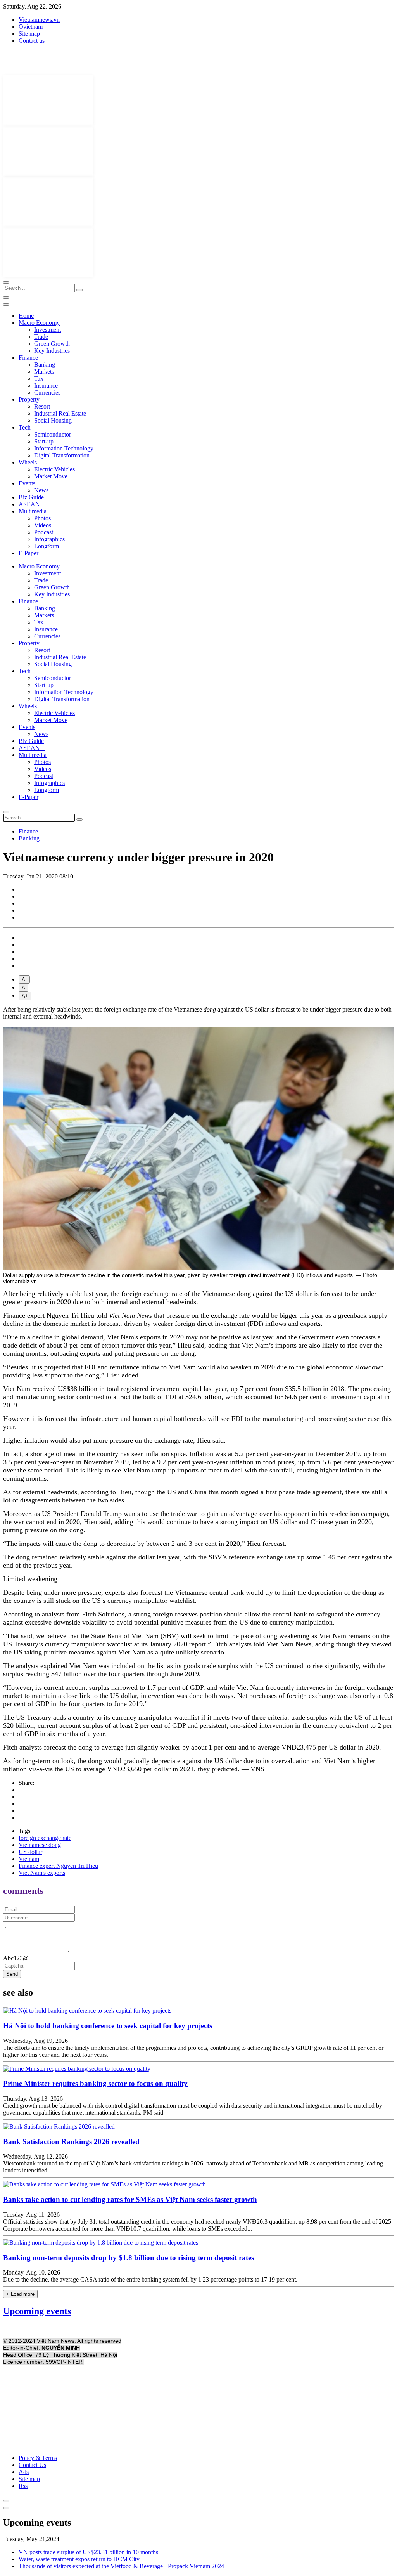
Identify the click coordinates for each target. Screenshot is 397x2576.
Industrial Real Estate (60, 413)
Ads (24, 2472)
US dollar (30, 1852)
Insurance (46, 385)
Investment (47, 330)
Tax (39, 379)
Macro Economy (39, 323)
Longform (47, 546)
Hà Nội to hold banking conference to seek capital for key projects (108, 2026)
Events (27, 483)
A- (24, 980)
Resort (42, 406)
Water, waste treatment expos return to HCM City (79, 2559)
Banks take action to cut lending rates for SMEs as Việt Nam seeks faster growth (130, 2199)
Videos (43, 525)
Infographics (49, 539)
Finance (28, 358)
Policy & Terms (38, 2458)
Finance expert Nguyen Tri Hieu (58, 1866)
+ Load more (20, 2294)
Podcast (44, 532)
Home (26, 316)
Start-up (44, 441)
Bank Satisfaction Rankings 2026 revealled (71, 2142)
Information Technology (64, 448)
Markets (44, 372)
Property (29, 399)
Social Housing (53, 420)
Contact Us (32, 2465)
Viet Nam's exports (42, 1873)
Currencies (47, 392)
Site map (29, 34)
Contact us (32, 41)
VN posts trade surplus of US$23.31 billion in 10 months (88, 2552)
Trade (41, 337)
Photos (42, 518)
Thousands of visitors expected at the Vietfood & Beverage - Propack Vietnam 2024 (121, 2566)
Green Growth (52, 344)
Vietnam (29, 1859)
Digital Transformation (62, 455)
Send (12, 1974)
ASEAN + (32, 504)
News (41, 490)
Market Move (51, 476)
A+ (25, 996)
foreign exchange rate (45, 1838)
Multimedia (33, 511)
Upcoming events (37, 2311)
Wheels (28, 462)
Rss (23, 2486)
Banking (45, 365)
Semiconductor (53, 434)
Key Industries (52, 351)
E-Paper (28, 553)
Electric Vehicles (54, 469)
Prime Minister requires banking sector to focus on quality (95, 2083)
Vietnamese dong (40, 1845)
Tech (25, 427)
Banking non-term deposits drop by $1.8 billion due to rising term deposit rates (129, 2258)
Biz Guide (31, 497)
